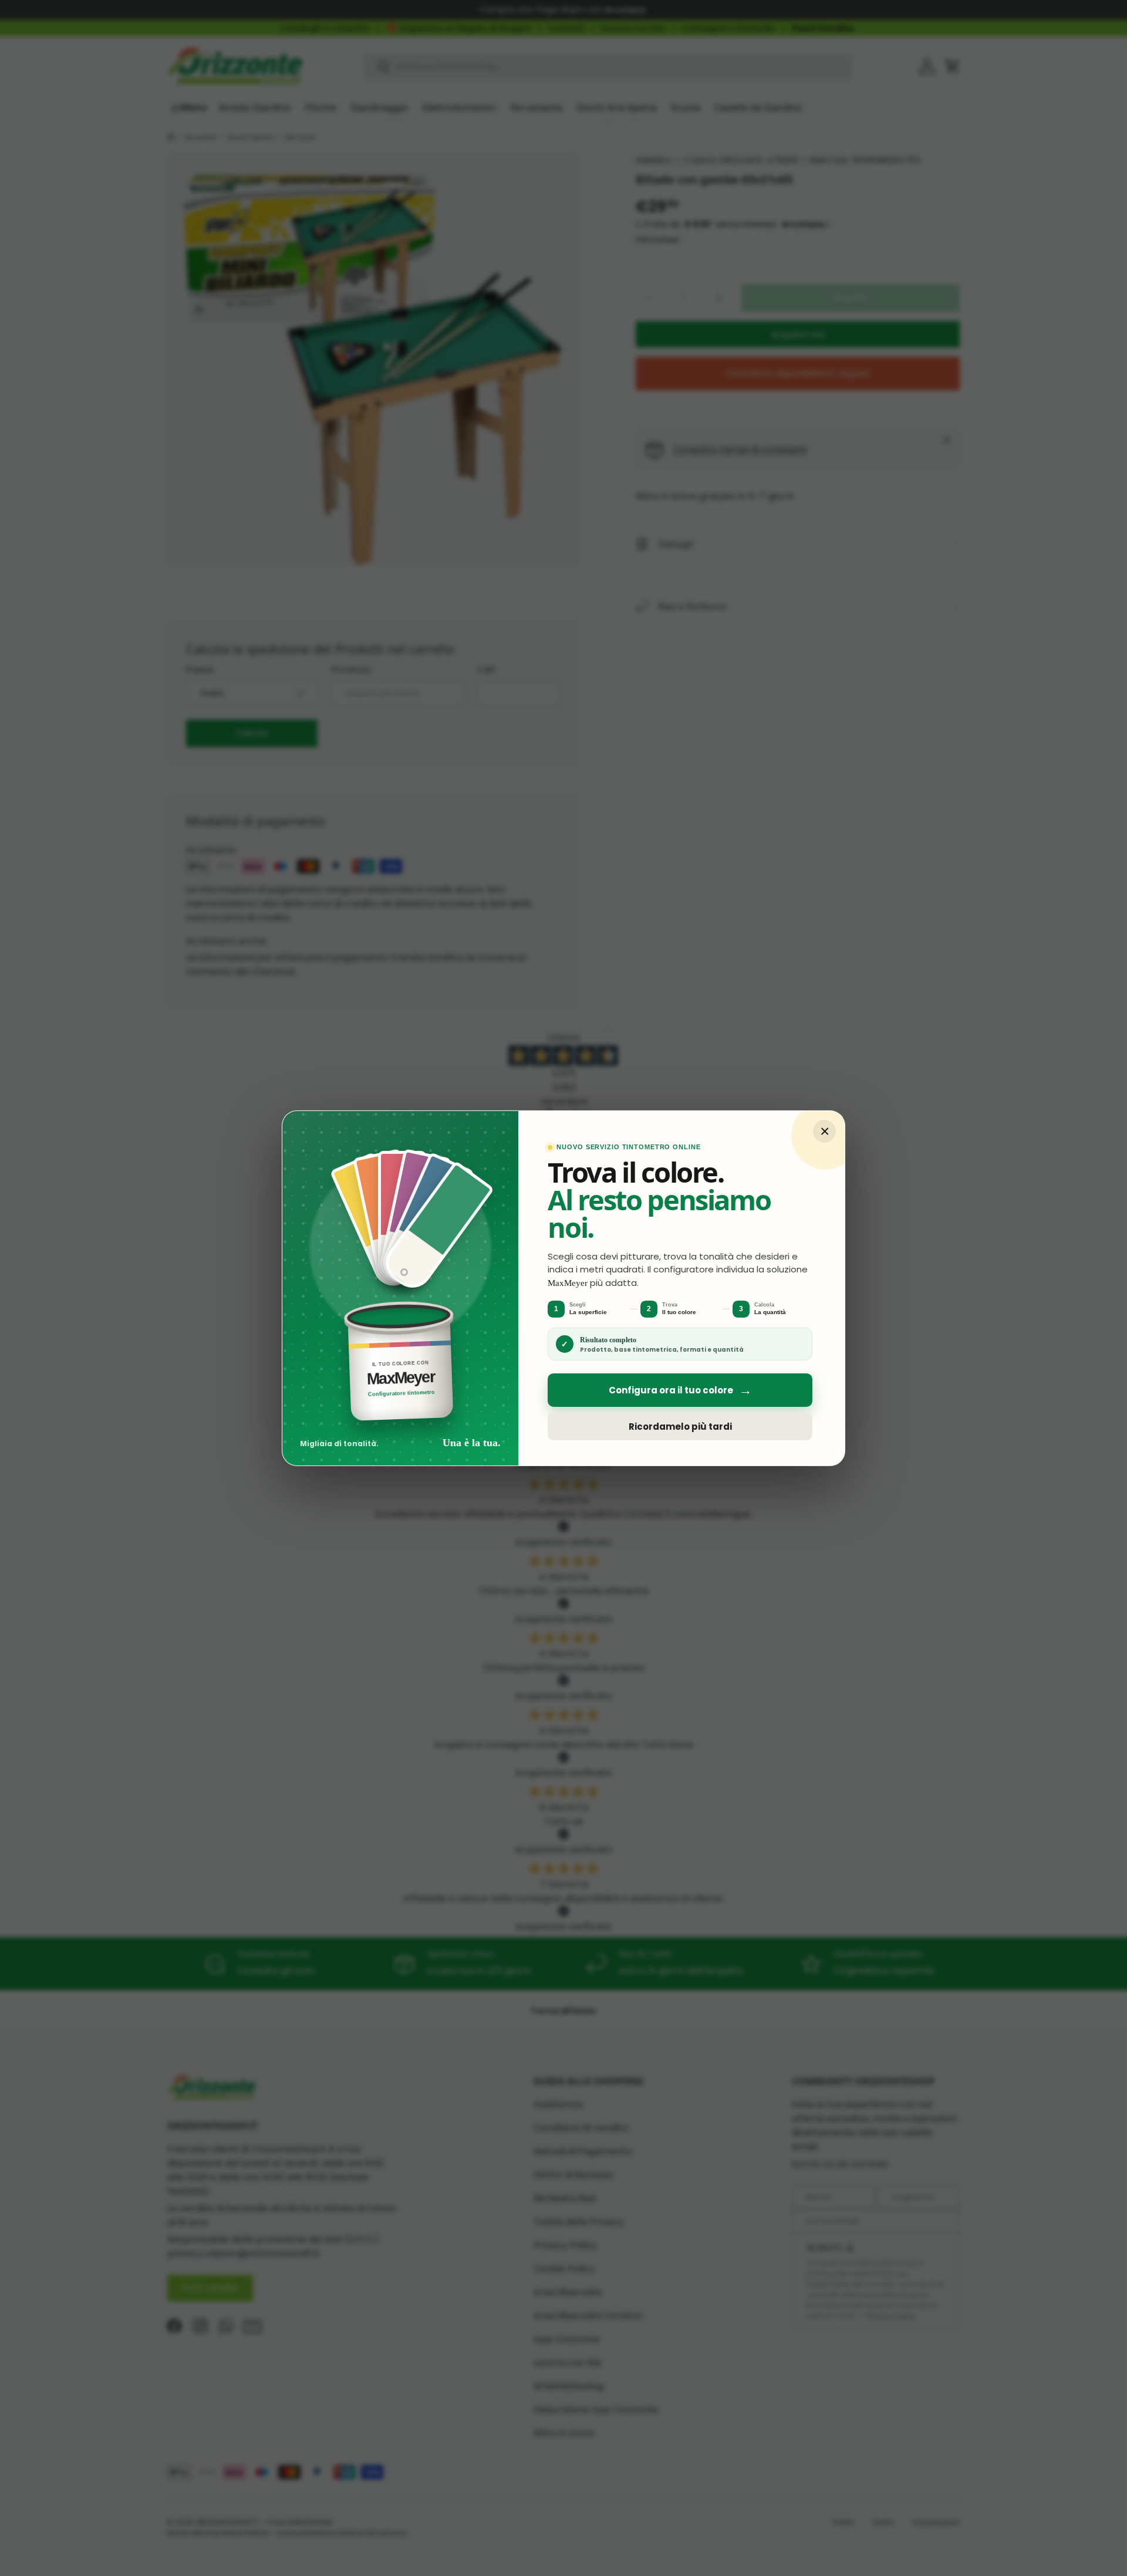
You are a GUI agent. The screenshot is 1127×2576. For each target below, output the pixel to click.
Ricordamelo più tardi (680, 1426)
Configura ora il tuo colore (680, 1390)
